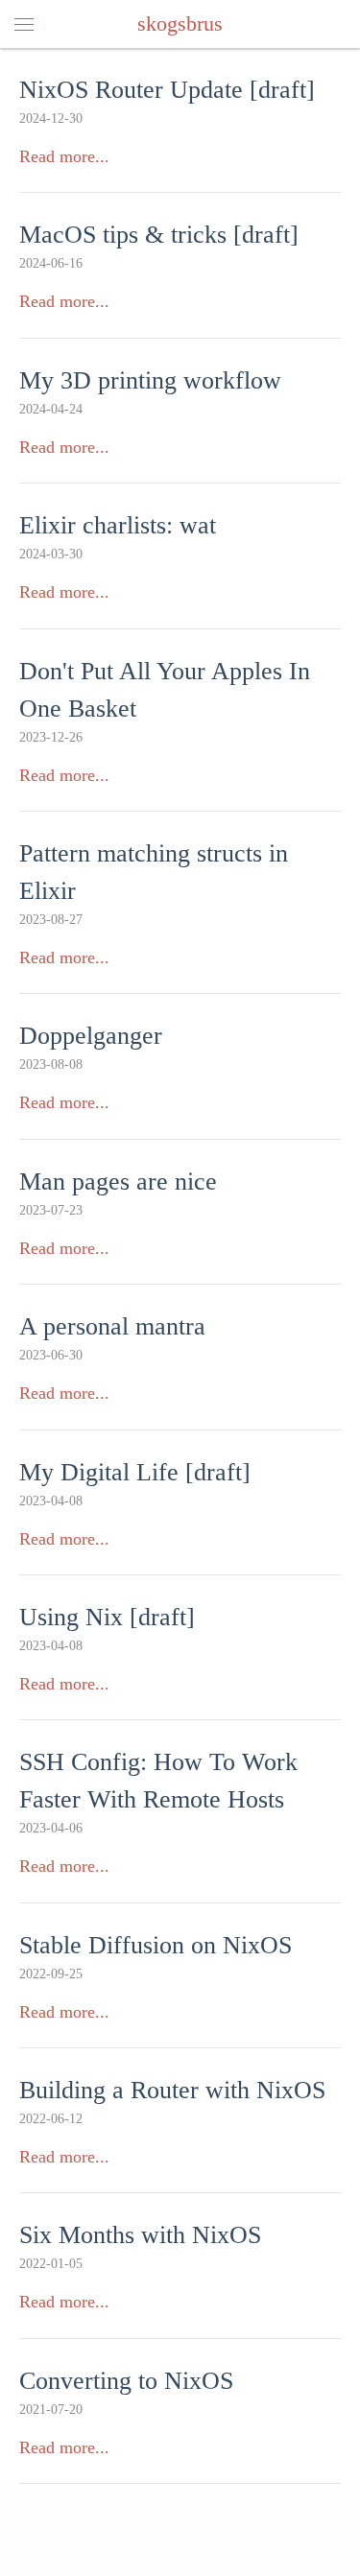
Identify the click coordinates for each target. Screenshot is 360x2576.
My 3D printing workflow (150, 380)
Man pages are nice (118, 1182)
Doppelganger (91, 1036)
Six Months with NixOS (140, 2235)
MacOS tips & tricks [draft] (159, 235)
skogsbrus (180, 24)
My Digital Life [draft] (135, 1472)
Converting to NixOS (126, 2381)
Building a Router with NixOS (172, 2090)
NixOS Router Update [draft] (167, 90)
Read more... (64, 156)
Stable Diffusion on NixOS (156, 1945)
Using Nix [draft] (107, 1617)
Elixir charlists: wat (118, 525)
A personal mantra (112, 1326)
